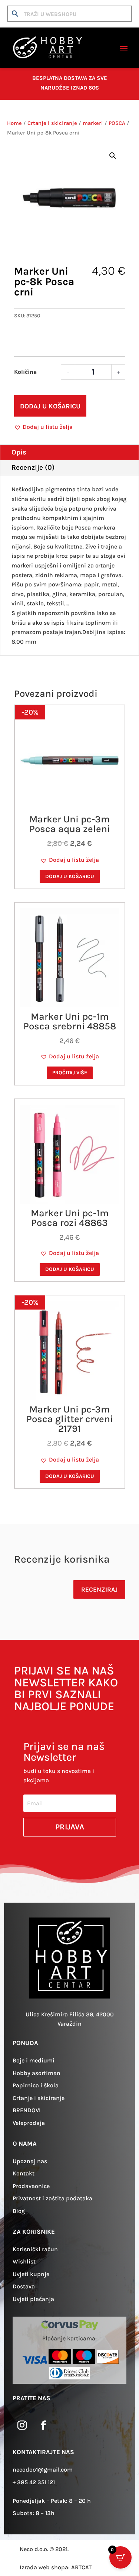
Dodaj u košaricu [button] (70, 876)
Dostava (24, 2286)
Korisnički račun (35, 2249)
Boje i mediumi (34, 2060)
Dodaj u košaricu (50, 406)
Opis (19, 452)
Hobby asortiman (37, 2073)
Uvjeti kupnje (31, 2274)
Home (14, 123)
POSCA (117, 123)
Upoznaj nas (30, 2161)
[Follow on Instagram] (22, 2425)
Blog (19, 2211)
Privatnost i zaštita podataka (52, 2198)
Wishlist (24, 2261)
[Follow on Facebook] (43, 2425)
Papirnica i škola (36, 2085)
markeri (93, 123)
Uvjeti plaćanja (33, 2299)
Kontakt (24, 2173)
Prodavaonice (31, 2186)
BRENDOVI (27, 2110)
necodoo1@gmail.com (43, 2470)
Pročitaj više (70, 1073)
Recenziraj (99, 1589)
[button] (113, 156)
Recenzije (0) (33, 467)
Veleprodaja (29, 2123)
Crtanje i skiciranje (52, 123)
